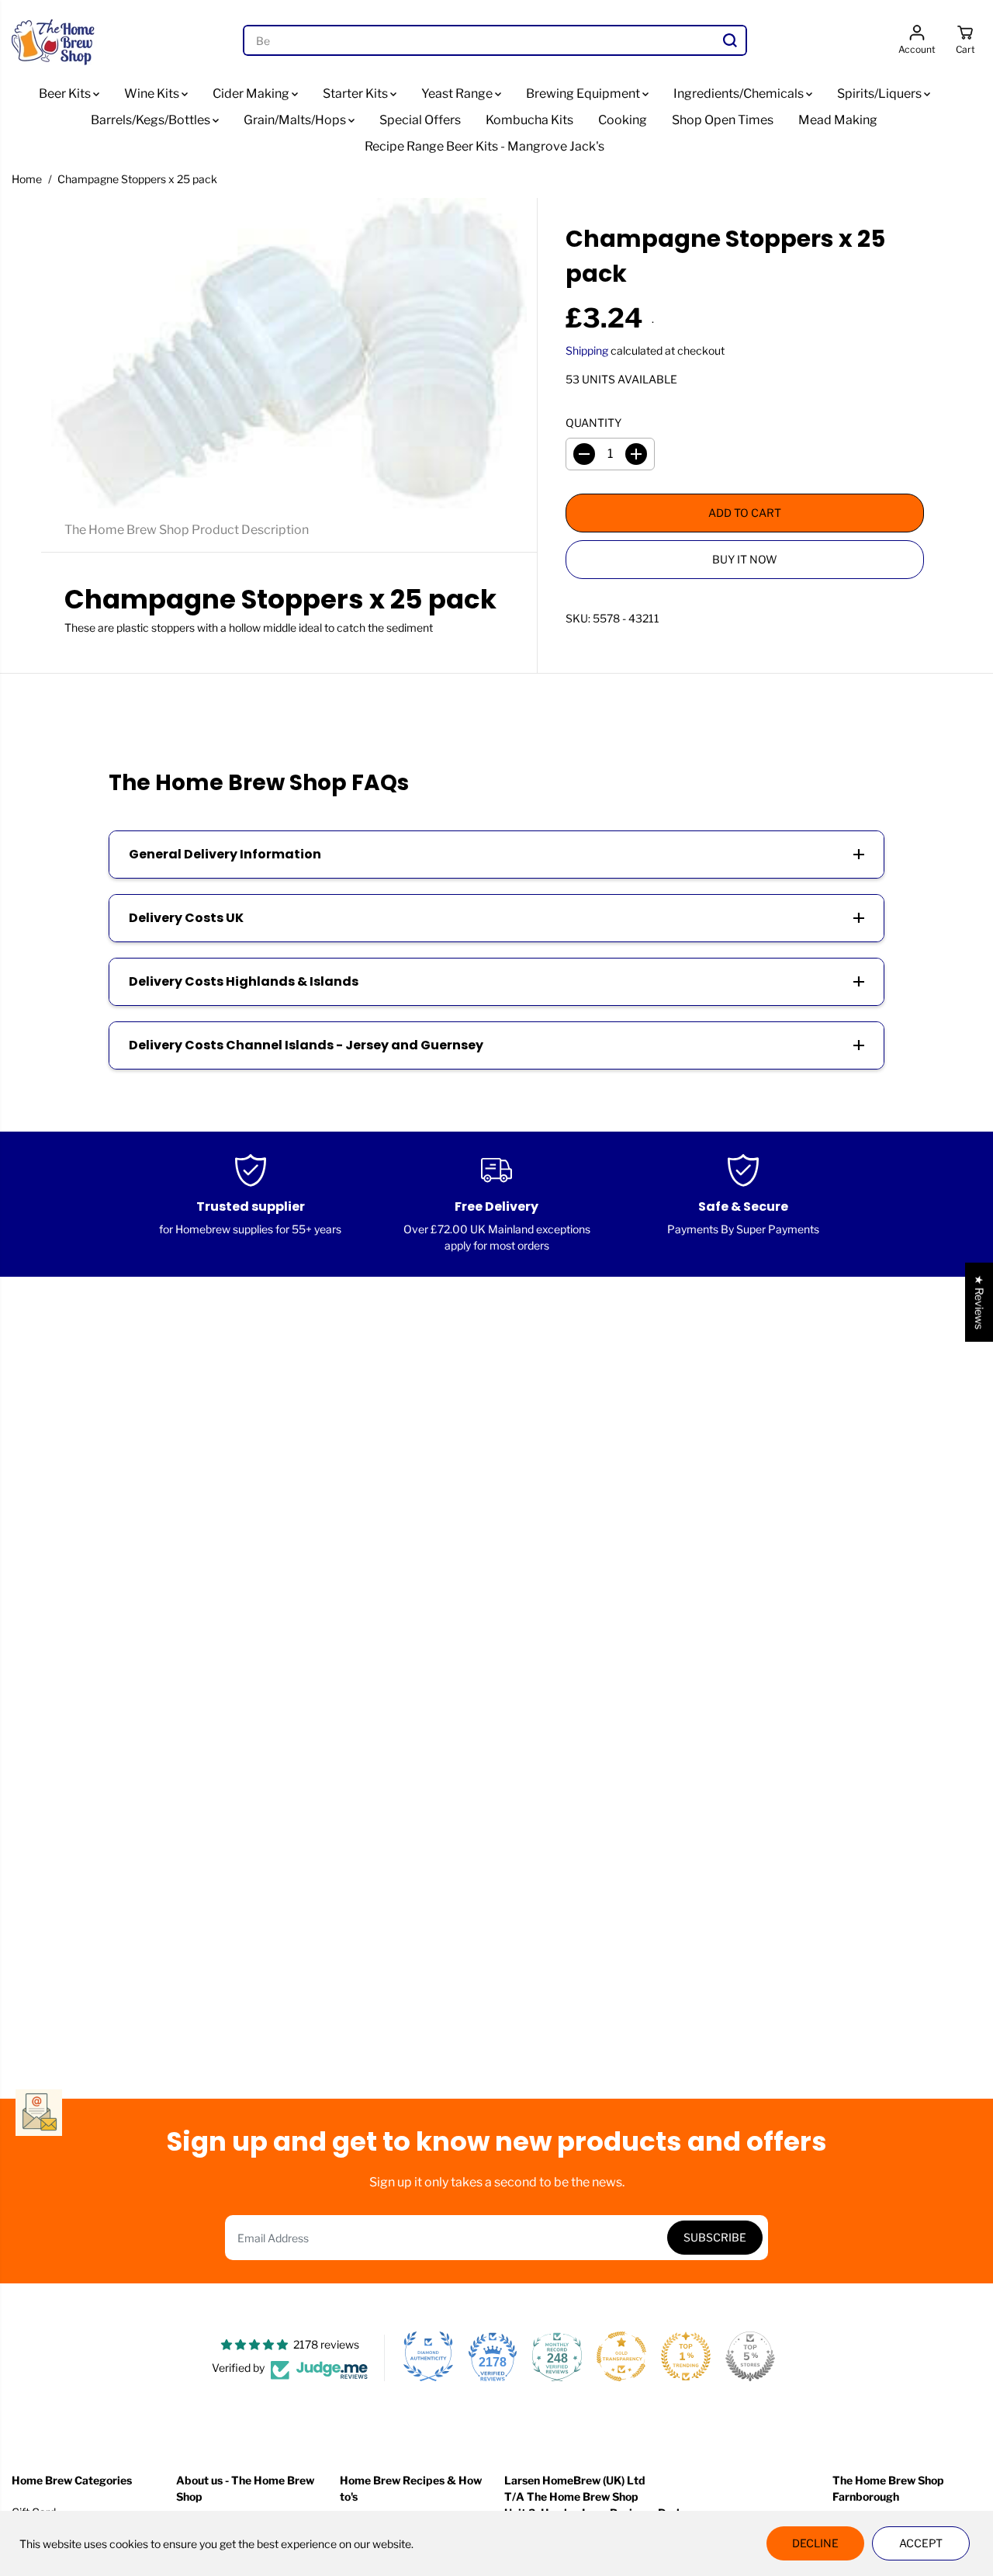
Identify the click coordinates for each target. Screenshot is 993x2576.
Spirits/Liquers (881, 94)
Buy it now (745, 559)
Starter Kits (356, 94)
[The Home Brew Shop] (54, 40)
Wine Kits (153, 94)
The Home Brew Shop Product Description (187, 530)
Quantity (593, 423)
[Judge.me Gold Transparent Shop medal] (621, 2356)
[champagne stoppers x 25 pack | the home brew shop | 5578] (289, 353)
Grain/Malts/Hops (296, 120)
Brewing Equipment (584, 94)
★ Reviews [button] (979, 1302)
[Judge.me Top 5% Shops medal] (750, 2356)
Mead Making (838, 120)
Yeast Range (458, 94)
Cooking (623, 120)
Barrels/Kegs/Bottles (152, 120)
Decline (815, 2543)
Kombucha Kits (529, 120)
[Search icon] (730, 40)
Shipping (587, 350)
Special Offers (420, 120)
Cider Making (252, 94)
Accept (921, 2543)
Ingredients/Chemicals (740, 94)
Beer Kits (66, 94)
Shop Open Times (723, 120)
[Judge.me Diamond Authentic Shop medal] (428, 2356)
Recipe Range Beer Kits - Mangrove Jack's (484, 146)
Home (27, 179)
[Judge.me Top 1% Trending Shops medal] (686, 2356)
